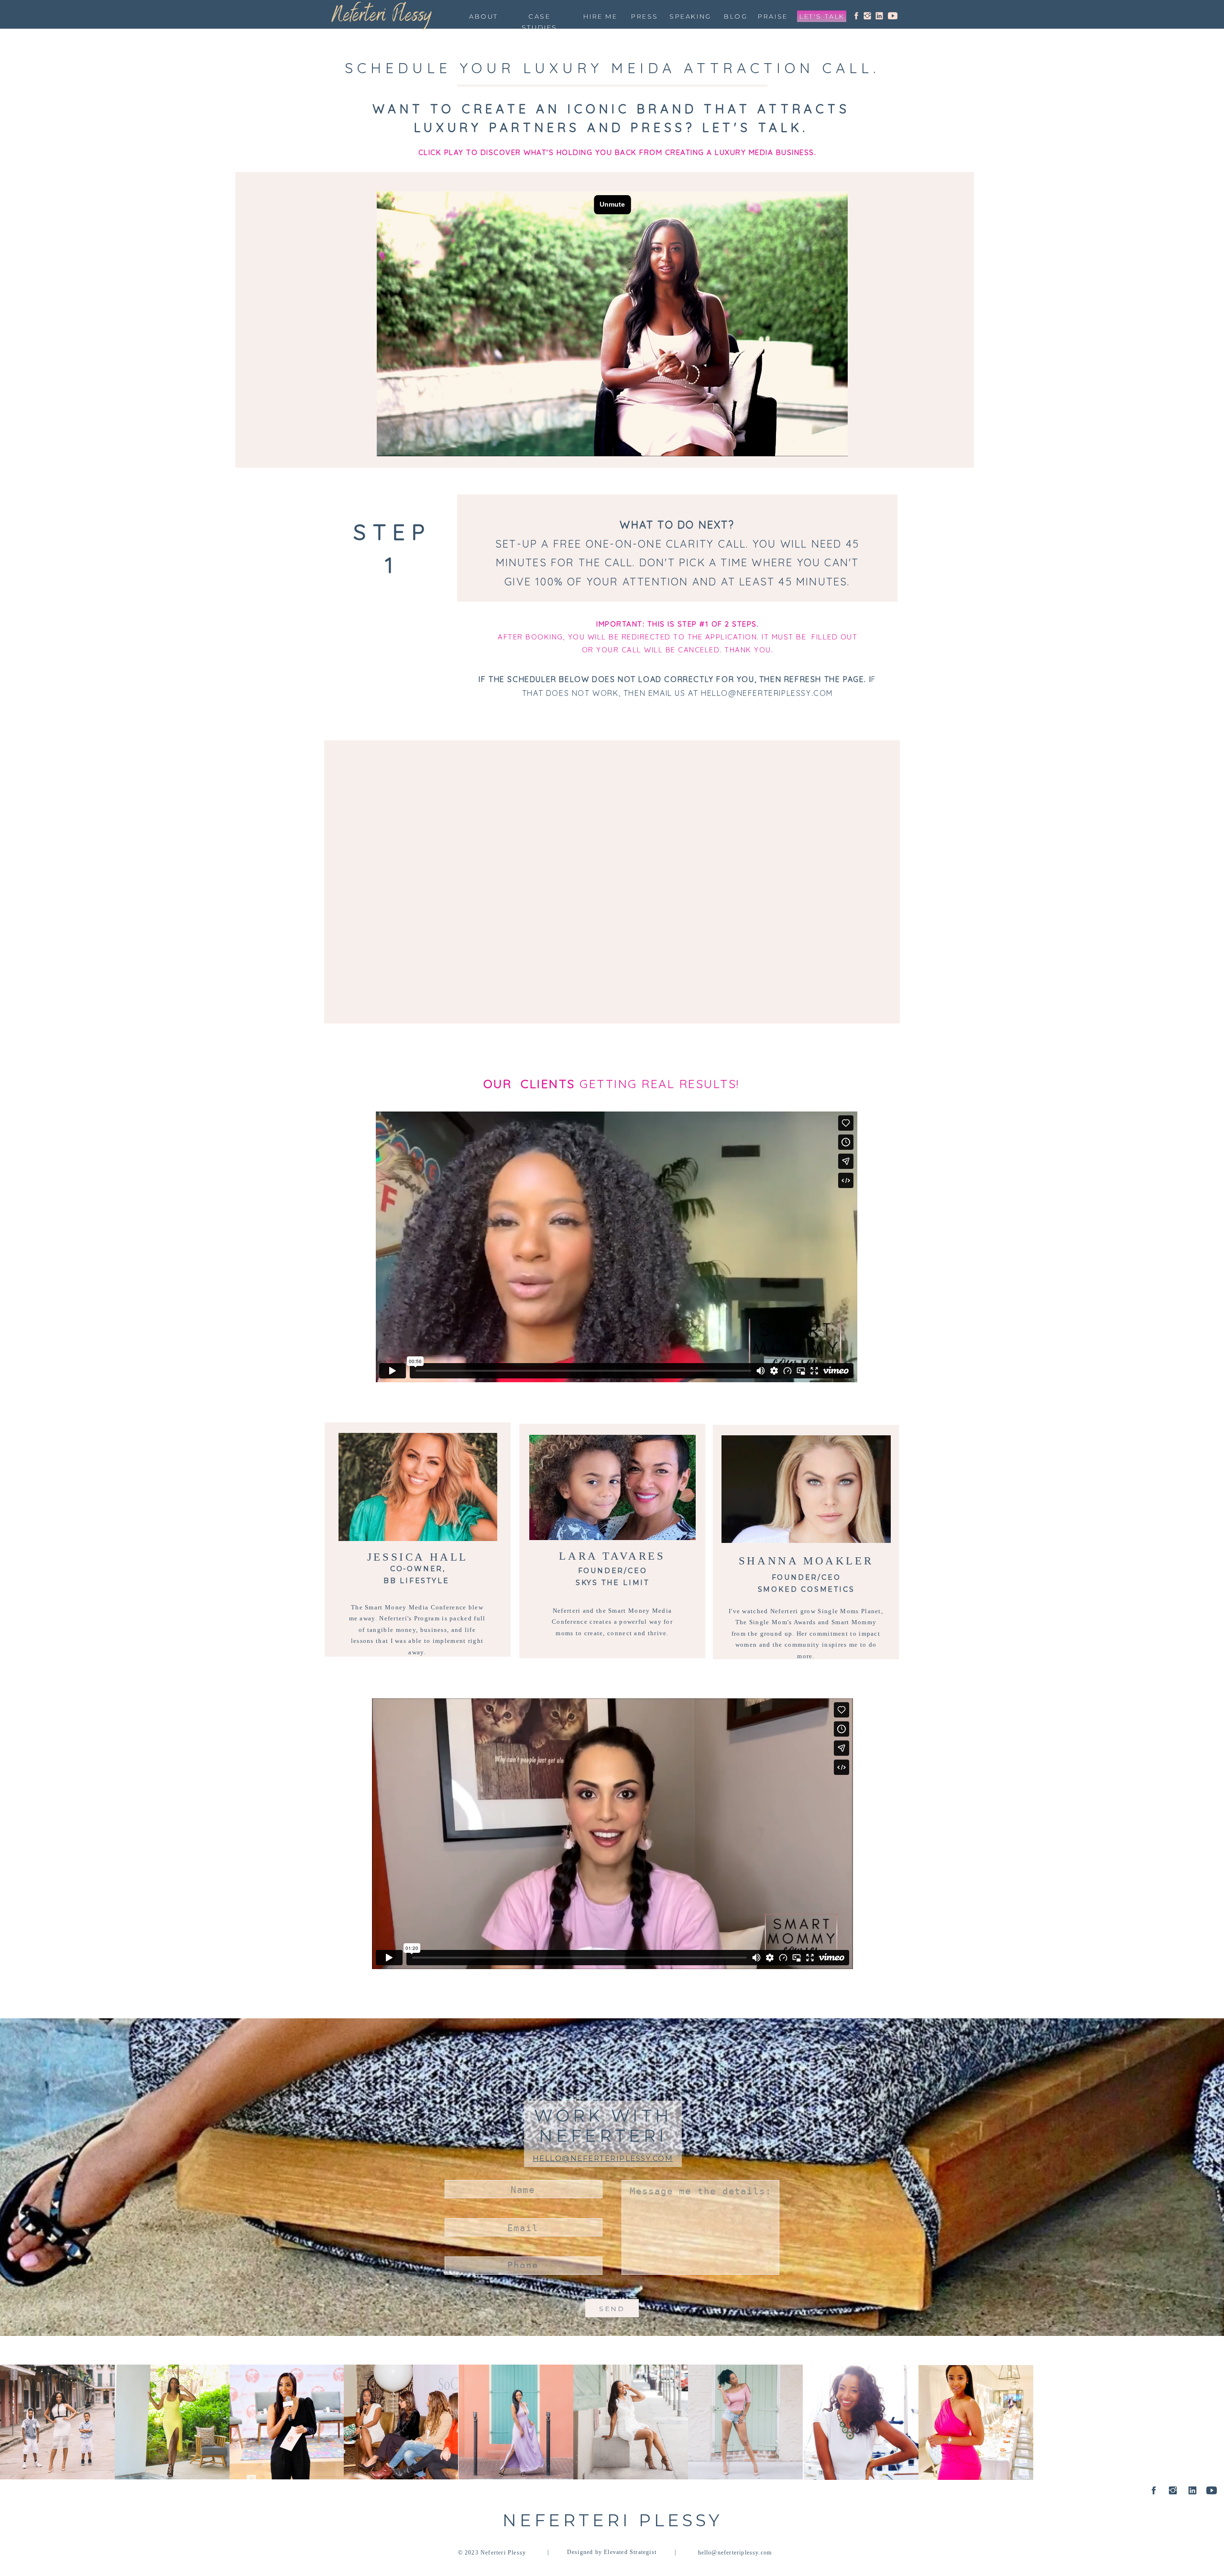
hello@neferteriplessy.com (603, 2158)
